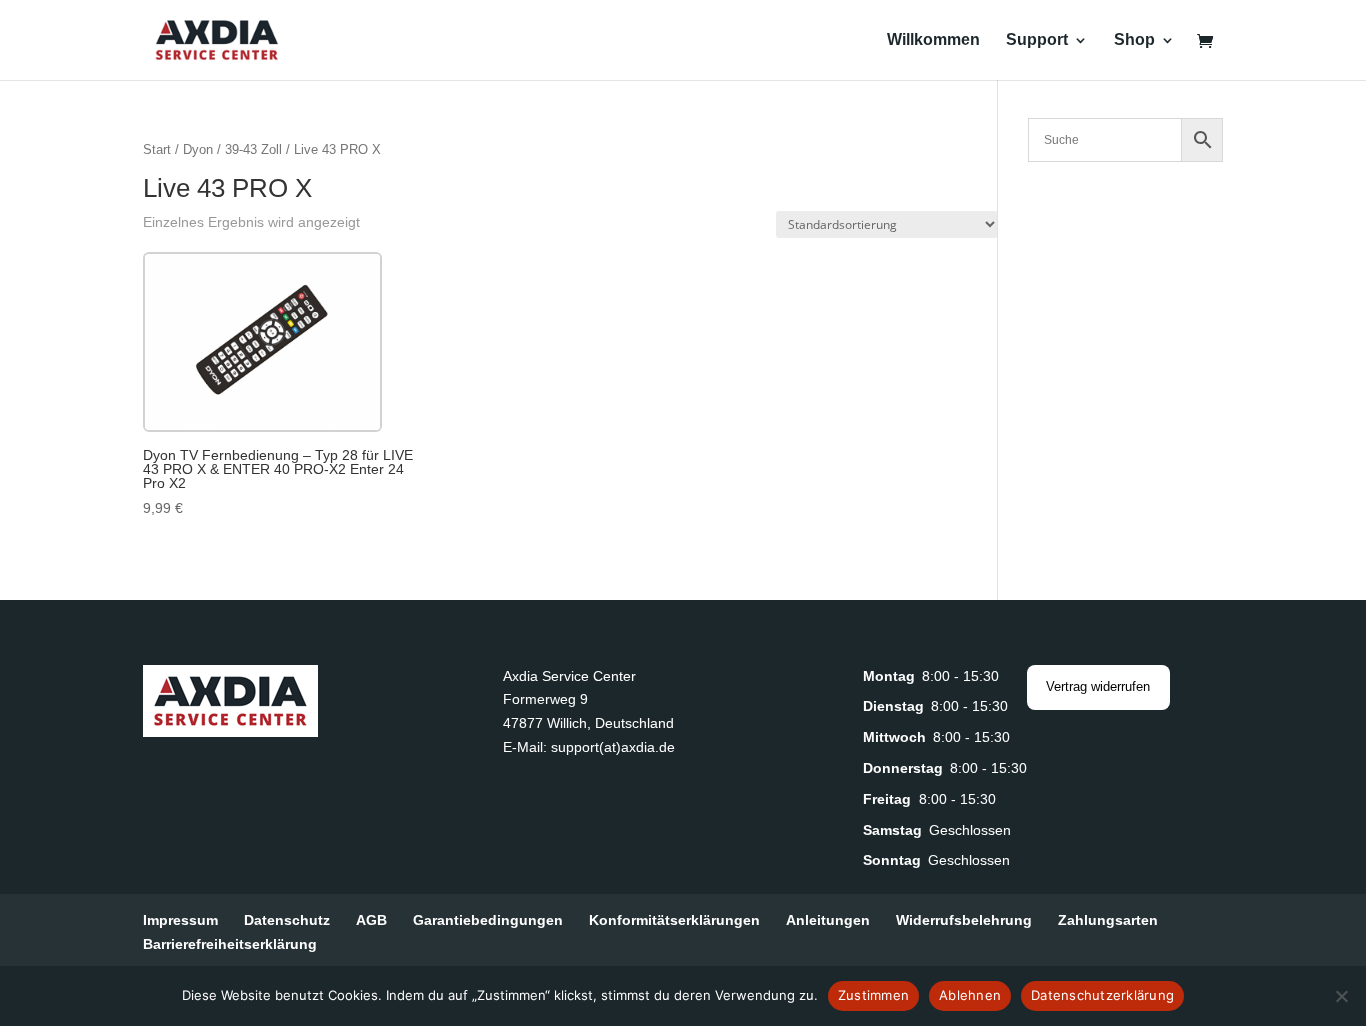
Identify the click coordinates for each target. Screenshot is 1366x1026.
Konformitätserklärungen (674, 920)
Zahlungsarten (1108, 920)
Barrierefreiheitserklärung (230, 944)
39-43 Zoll (253, 149)
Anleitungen (828, 920)
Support (1037, 40)
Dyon (198, 149)
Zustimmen (873, 995)
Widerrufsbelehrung (964, 920)
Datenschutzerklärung (1102, 995)
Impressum (180, 920)
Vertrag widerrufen (1098, 686)
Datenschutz (287, 920)
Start (157, 149)
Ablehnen (970, 995)
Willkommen (933, 40)
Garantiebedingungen (488, 920)
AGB (371, 920)
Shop (1134, 40)
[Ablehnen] (1341, 996)
